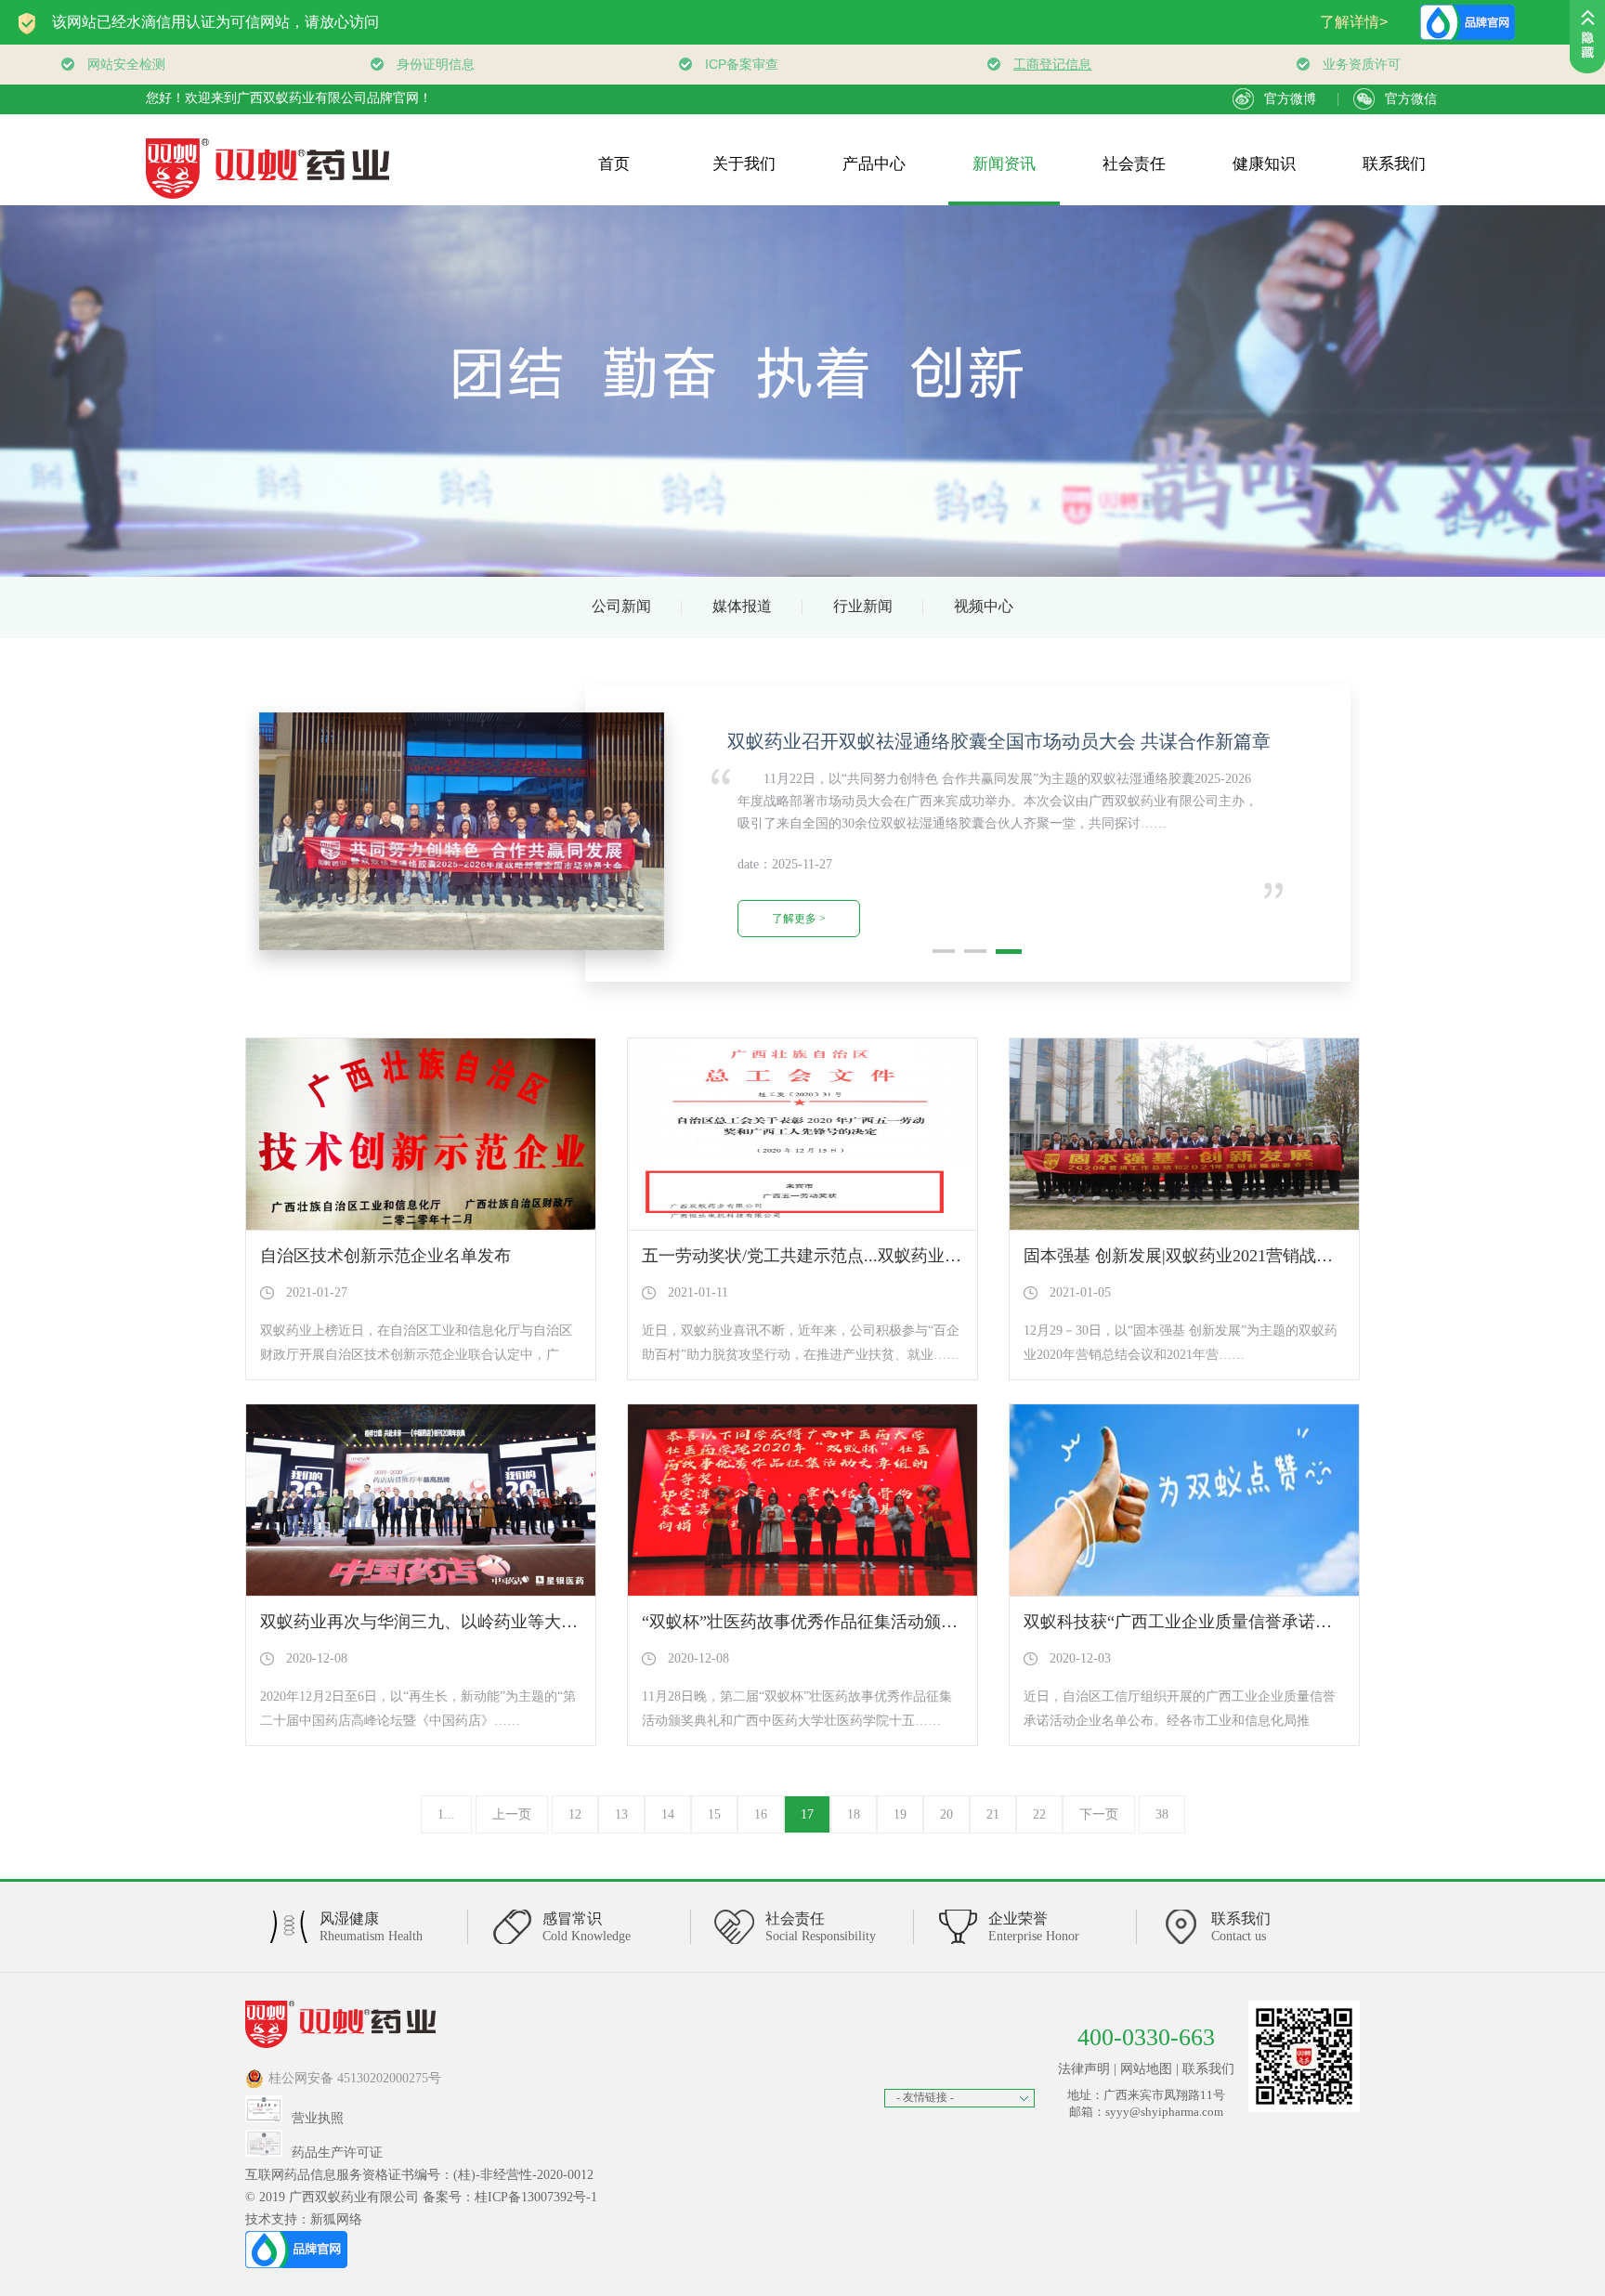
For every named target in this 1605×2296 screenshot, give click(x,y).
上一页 (512, 1814)
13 (621, 1814)
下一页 (1099, 1814)
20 (946, 1814)
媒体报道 (742, 606)
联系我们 (1394, 164)
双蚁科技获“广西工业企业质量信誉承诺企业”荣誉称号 (1223, 1622)
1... (446, 1814)
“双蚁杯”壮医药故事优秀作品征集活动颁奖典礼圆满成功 (850, 1622)
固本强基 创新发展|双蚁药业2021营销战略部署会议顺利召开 (1245, 1256)
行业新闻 (863, 606)
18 (854, 1814)
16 (761, 1814)
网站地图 (1146, 2069)
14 (668, 1814)
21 (993, 1814)
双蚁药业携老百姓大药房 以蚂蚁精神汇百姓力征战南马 (999, 741)
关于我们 (744, 164)
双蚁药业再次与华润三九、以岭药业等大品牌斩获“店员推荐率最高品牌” (527, 1622)
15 (714, 1814)
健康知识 (1264, 164)
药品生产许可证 (337, 2152)
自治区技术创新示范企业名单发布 (385, 1256)
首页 (614, 164)
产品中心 (874, 164)
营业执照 (318, 2118)
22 (1039, 1814)
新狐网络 (336, 2219)
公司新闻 (621, 606)
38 (1162, 1814)
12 (575, 1814)
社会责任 (1134, 164)
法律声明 (1084, 2069)
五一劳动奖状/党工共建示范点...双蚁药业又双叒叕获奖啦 (852, 1256)
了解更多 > (799, 919)
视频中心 (984, 606)
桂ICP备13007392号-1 (536, 2197)
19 (900, 1814)
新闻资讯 (1004, 164)
